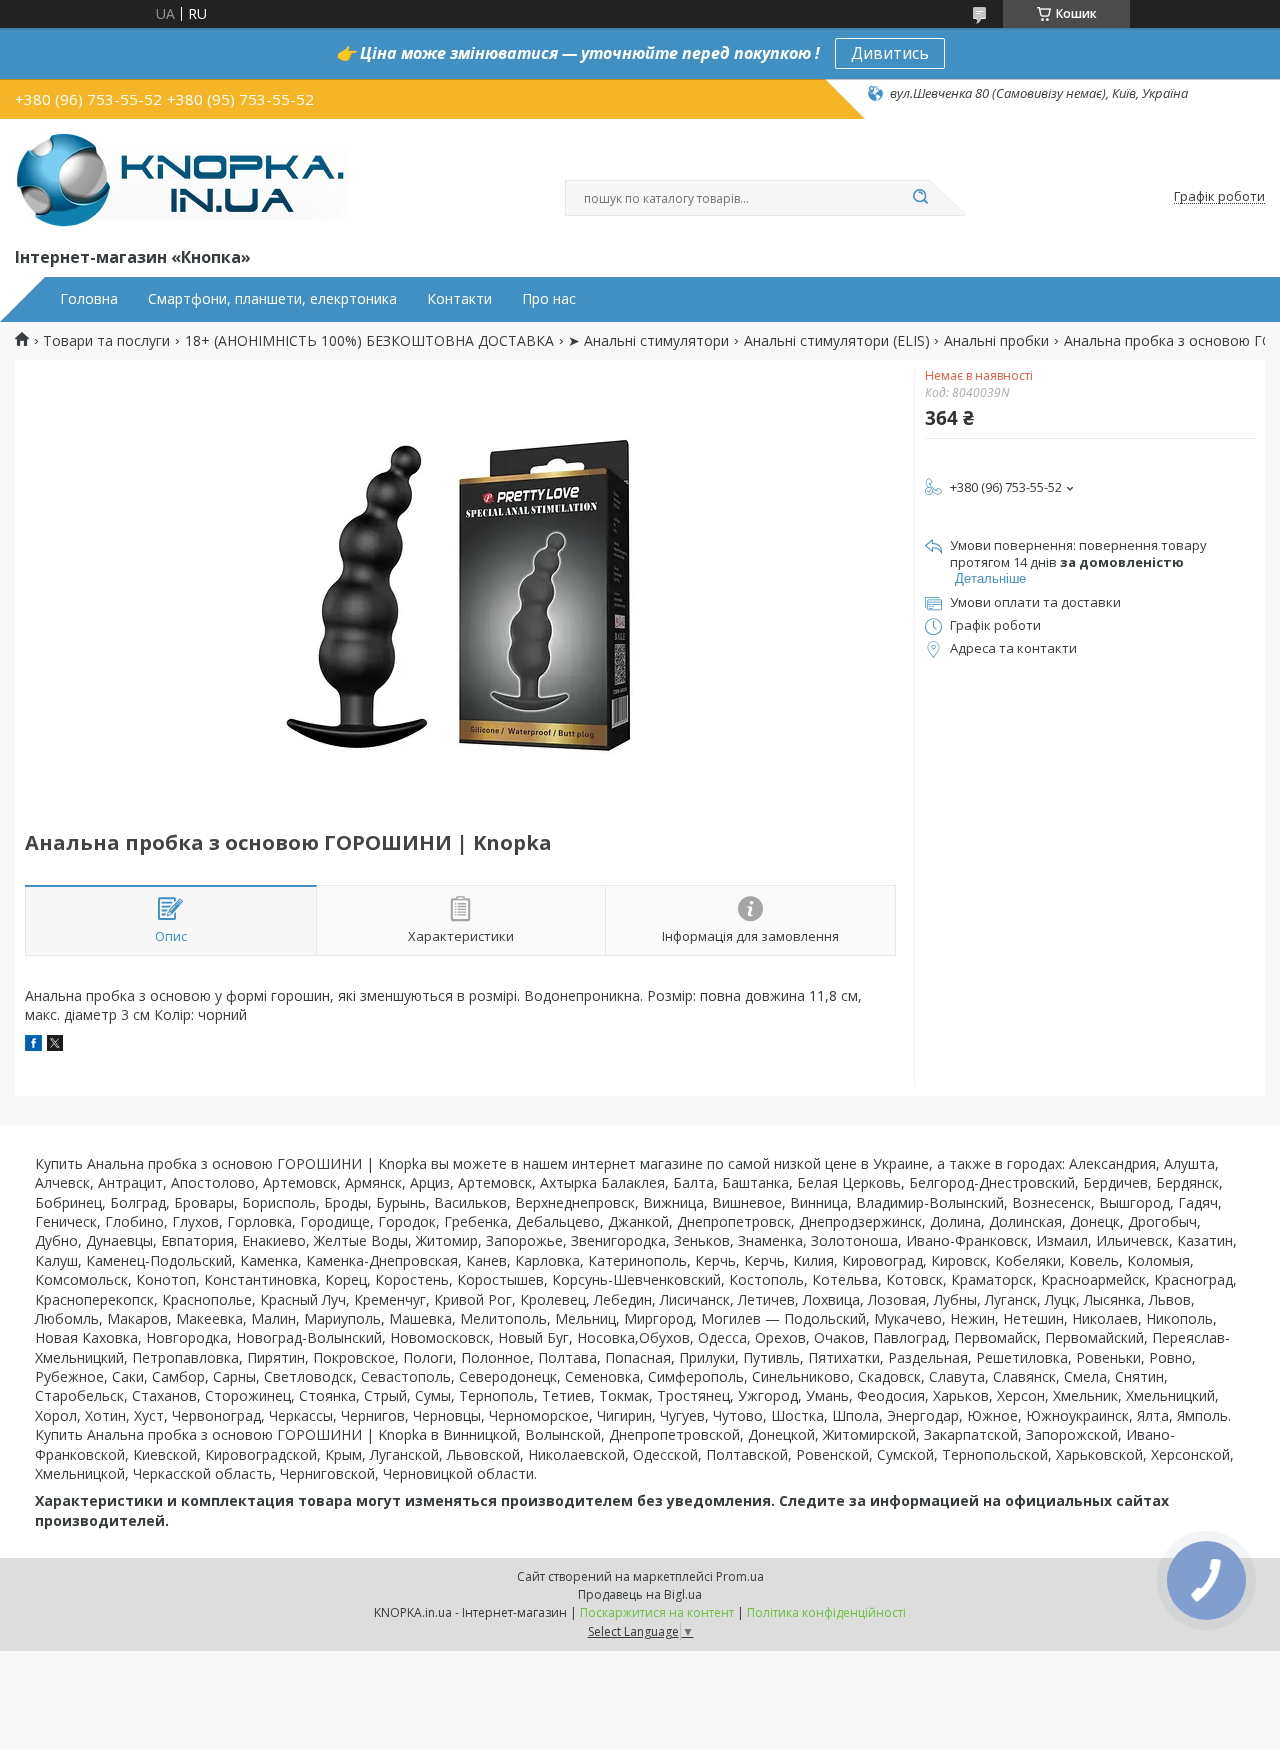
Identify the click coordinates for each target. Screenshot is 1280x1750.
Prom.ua (740, 1576)
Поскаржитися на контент (657, 1612)
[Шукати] (920, 198)
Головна (89, 299)
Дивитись (890, 53)
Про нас (549, 299)
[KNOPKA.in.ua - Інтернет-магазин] (181, 179)
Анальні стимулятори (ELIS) (837, 341)
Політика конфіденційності (826, 1612)
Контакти (459, 299)
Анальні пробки (996, 341)
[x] (55, 1045)
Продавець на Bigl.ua (640, 1594)
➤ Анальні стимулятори (648, 341)
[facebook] (33, 1045)
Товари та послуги (106, 341)
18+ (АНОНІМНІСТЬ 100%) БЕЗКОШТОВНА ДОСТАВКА (369, 341)
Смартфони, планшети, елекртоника (272, 299)
